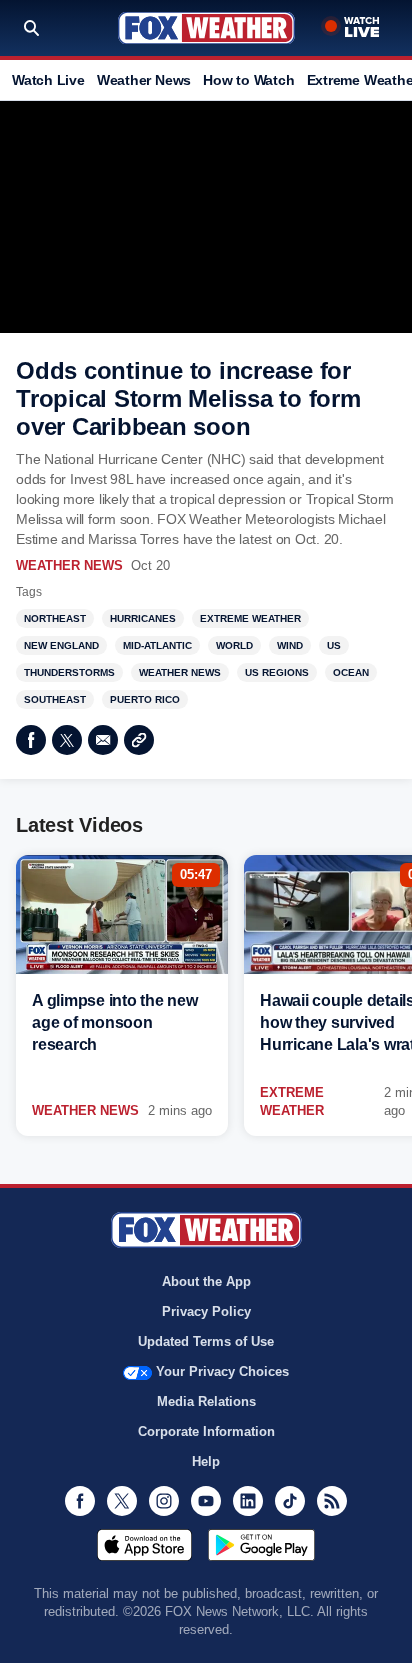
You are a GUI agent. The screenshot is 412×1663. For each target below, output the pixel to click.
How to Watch (248, 80)
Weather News (144, 80)
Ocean (351, 672)
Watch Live (48, 80)
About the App (206, 1281)
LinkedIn (248, 1501)
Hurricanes (143, 618)
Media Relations (206, 1401)
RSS (332, 1501)
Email (103, 740)
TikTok (290, 1501)
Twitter (67, 740)
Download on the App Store (144, 1545)
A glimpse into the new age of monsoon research (115, 1022)
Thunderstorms (69, 672)
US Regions (277, 672)
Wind (290, 645)
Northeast (55, 618)
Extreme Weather (250, 618)
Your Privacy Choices (222, 1371)
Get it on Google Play (261, 1545)
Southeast (55, 699)
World (234, 645)
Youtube (206, 1501)
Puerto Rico (145, 699)
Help (206, 1461)
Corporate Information (206, 1431)
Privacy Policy (206, 1311)
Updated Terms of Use (206, 1341)
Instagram (164, 1501)
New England (61, 645)
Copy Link (139, 740)
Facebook (31, 740)
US (334, 645)
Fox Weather (206, 28)
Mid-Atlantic (157, 645)
